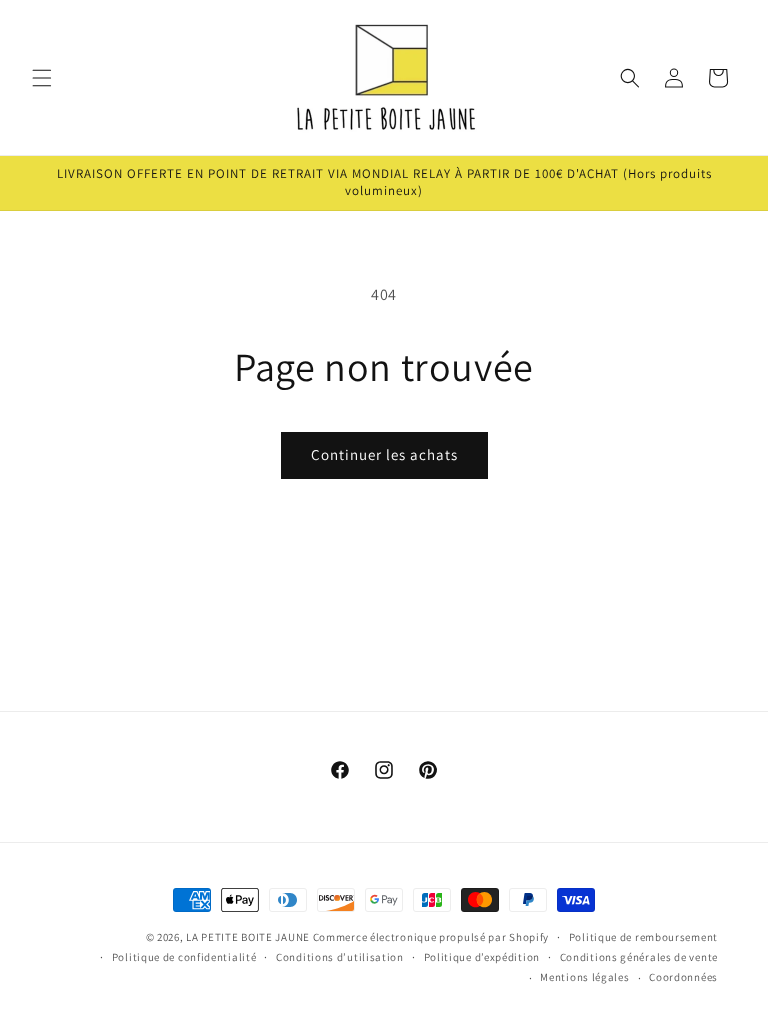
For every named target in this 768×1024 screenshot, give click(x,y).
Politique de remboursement (643, 937)
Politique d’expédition (482, 957)
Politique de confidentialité (184, 957)
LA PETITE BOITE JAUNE (248, 937)
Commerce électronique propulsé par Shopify (431, 937)
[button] (42, 78)
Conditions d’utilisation (340, 957)
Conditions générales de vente (639, 957)
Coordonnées (683, 977)
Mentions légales (584, 977)
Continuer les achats (384, 454)
